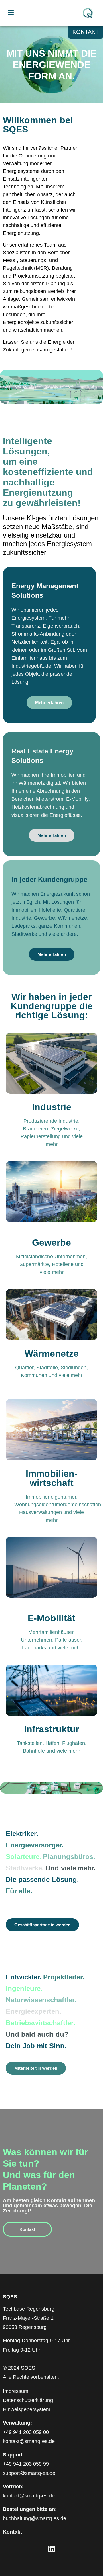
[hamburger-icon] (11, 13)
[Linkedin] (51, 2549)
